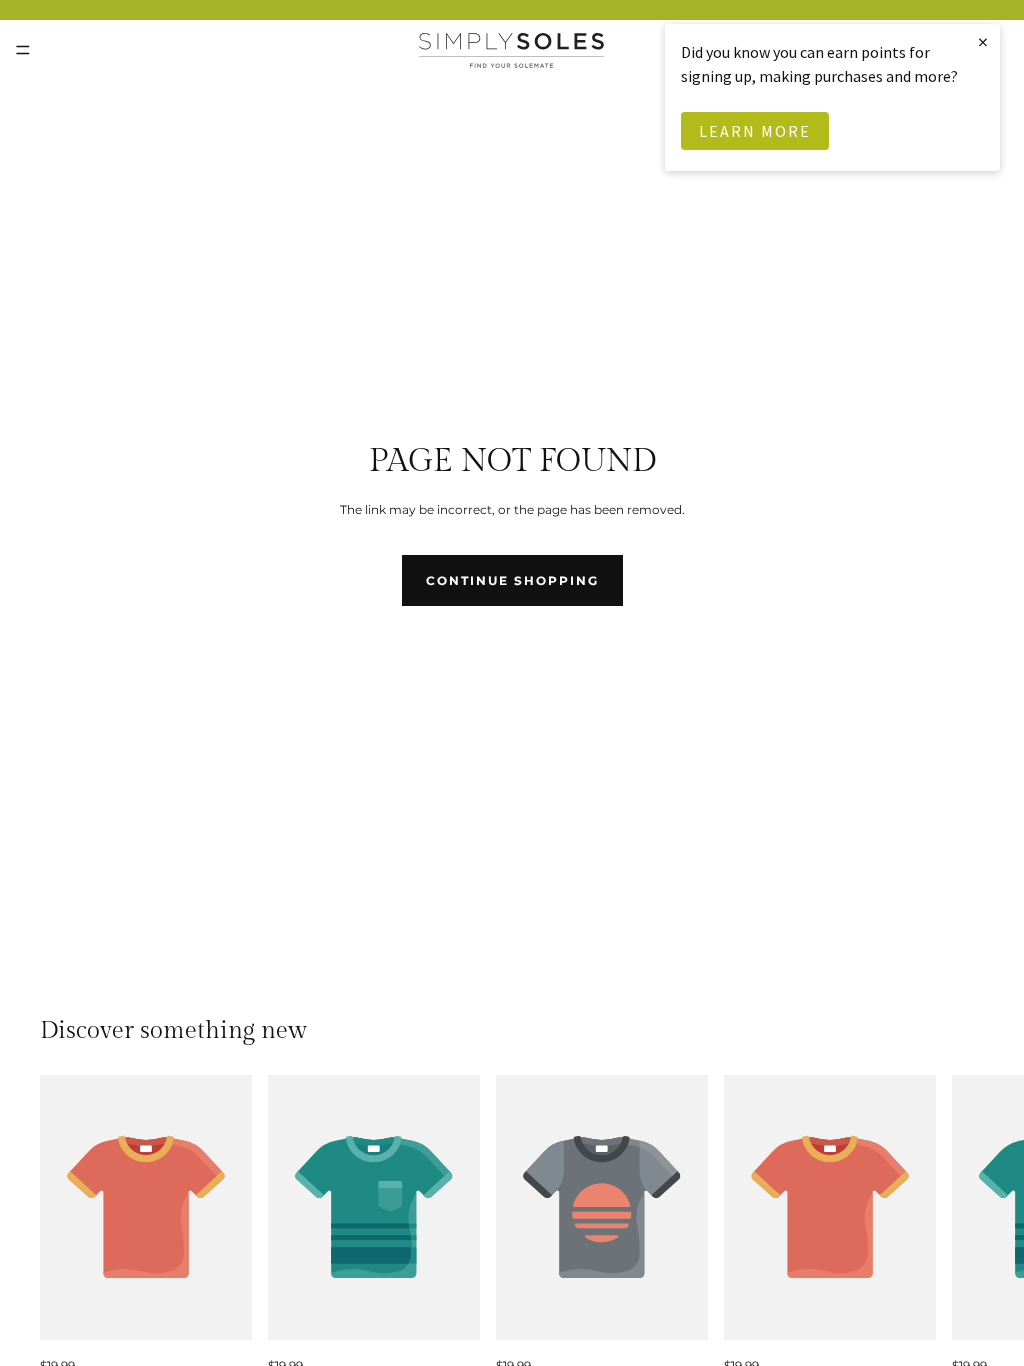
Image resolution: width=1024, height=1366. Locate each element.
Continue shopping (512, 580)
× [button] (984, 41)
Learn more (755, 131)
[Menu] (23, 50)
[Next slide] (962, 1225)
